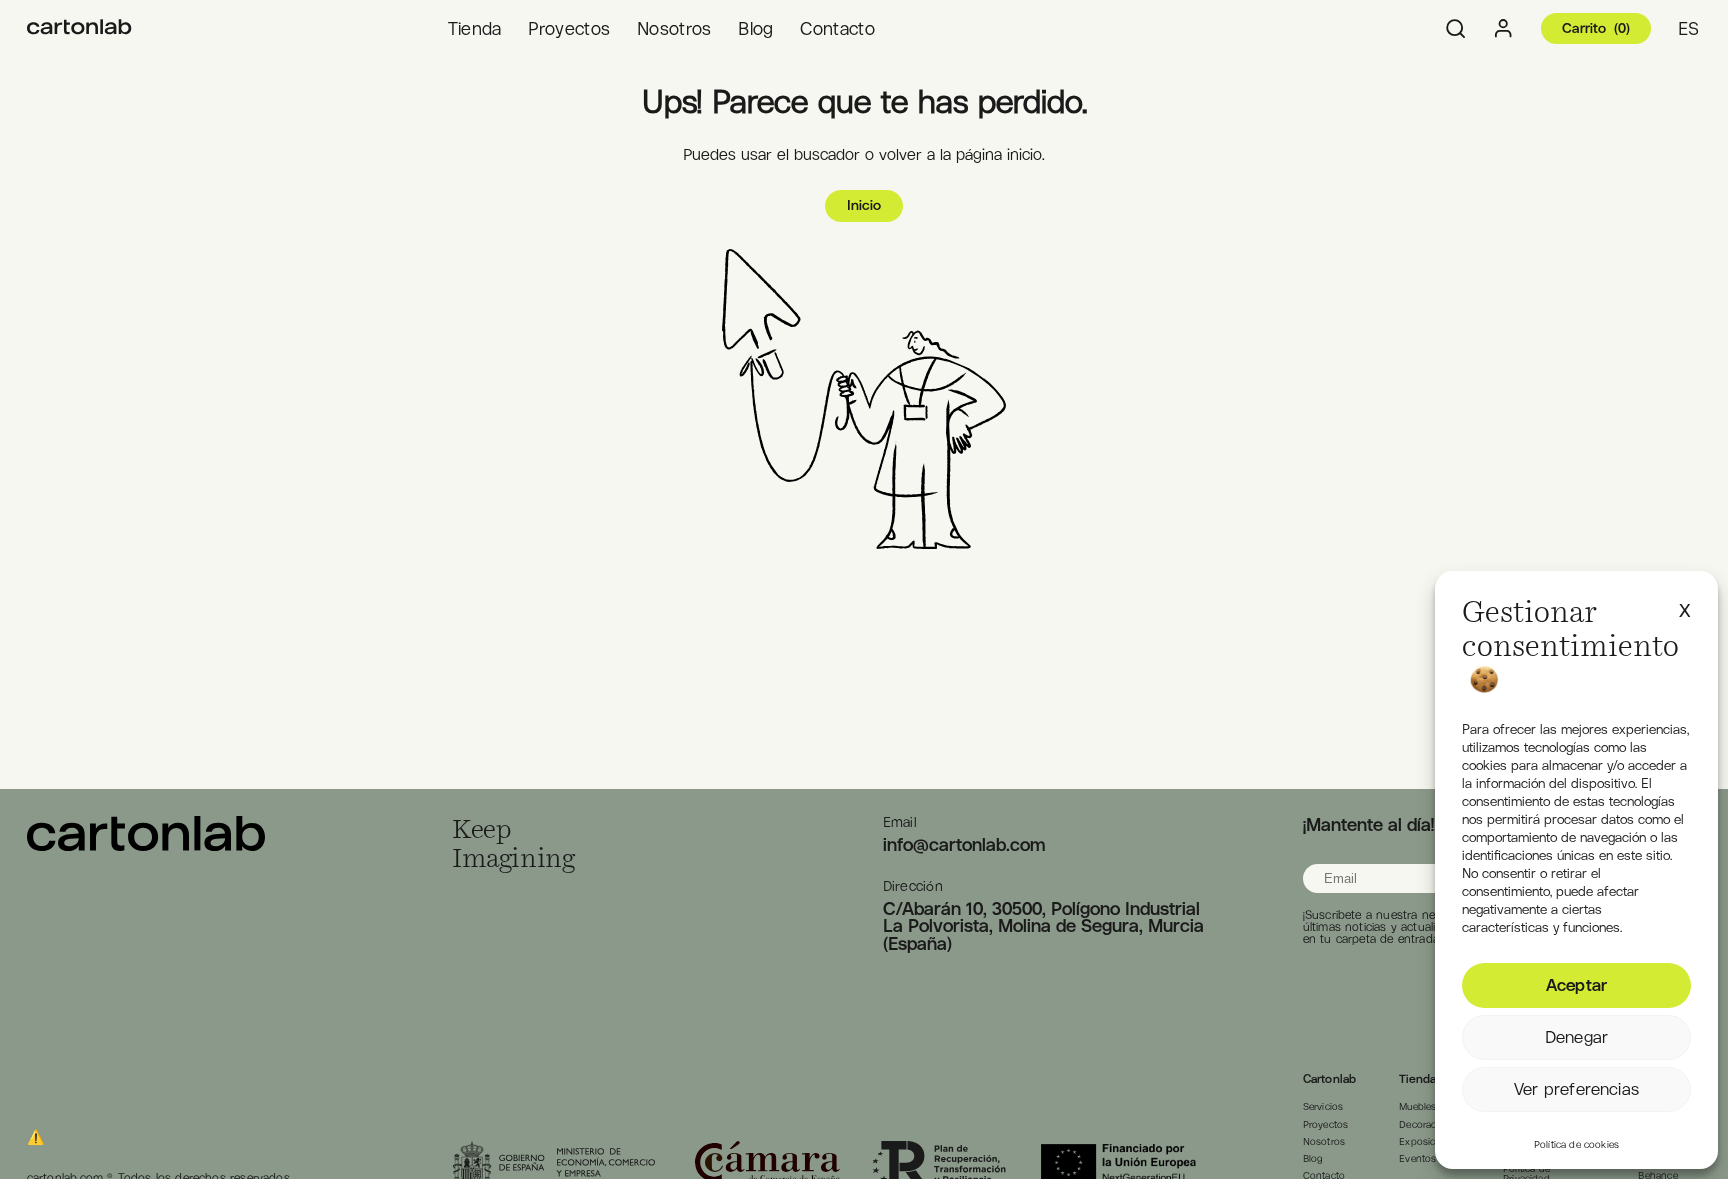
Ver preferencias (1576, 1089)
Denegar (1576, 1037)
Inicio (864, 205)
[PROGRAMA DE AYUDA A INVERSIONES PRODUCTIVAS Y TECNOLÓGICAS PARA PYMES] (79, 28)
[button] (1685, 607)
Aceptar (1576, 985)
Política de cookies (1576, 1144)
